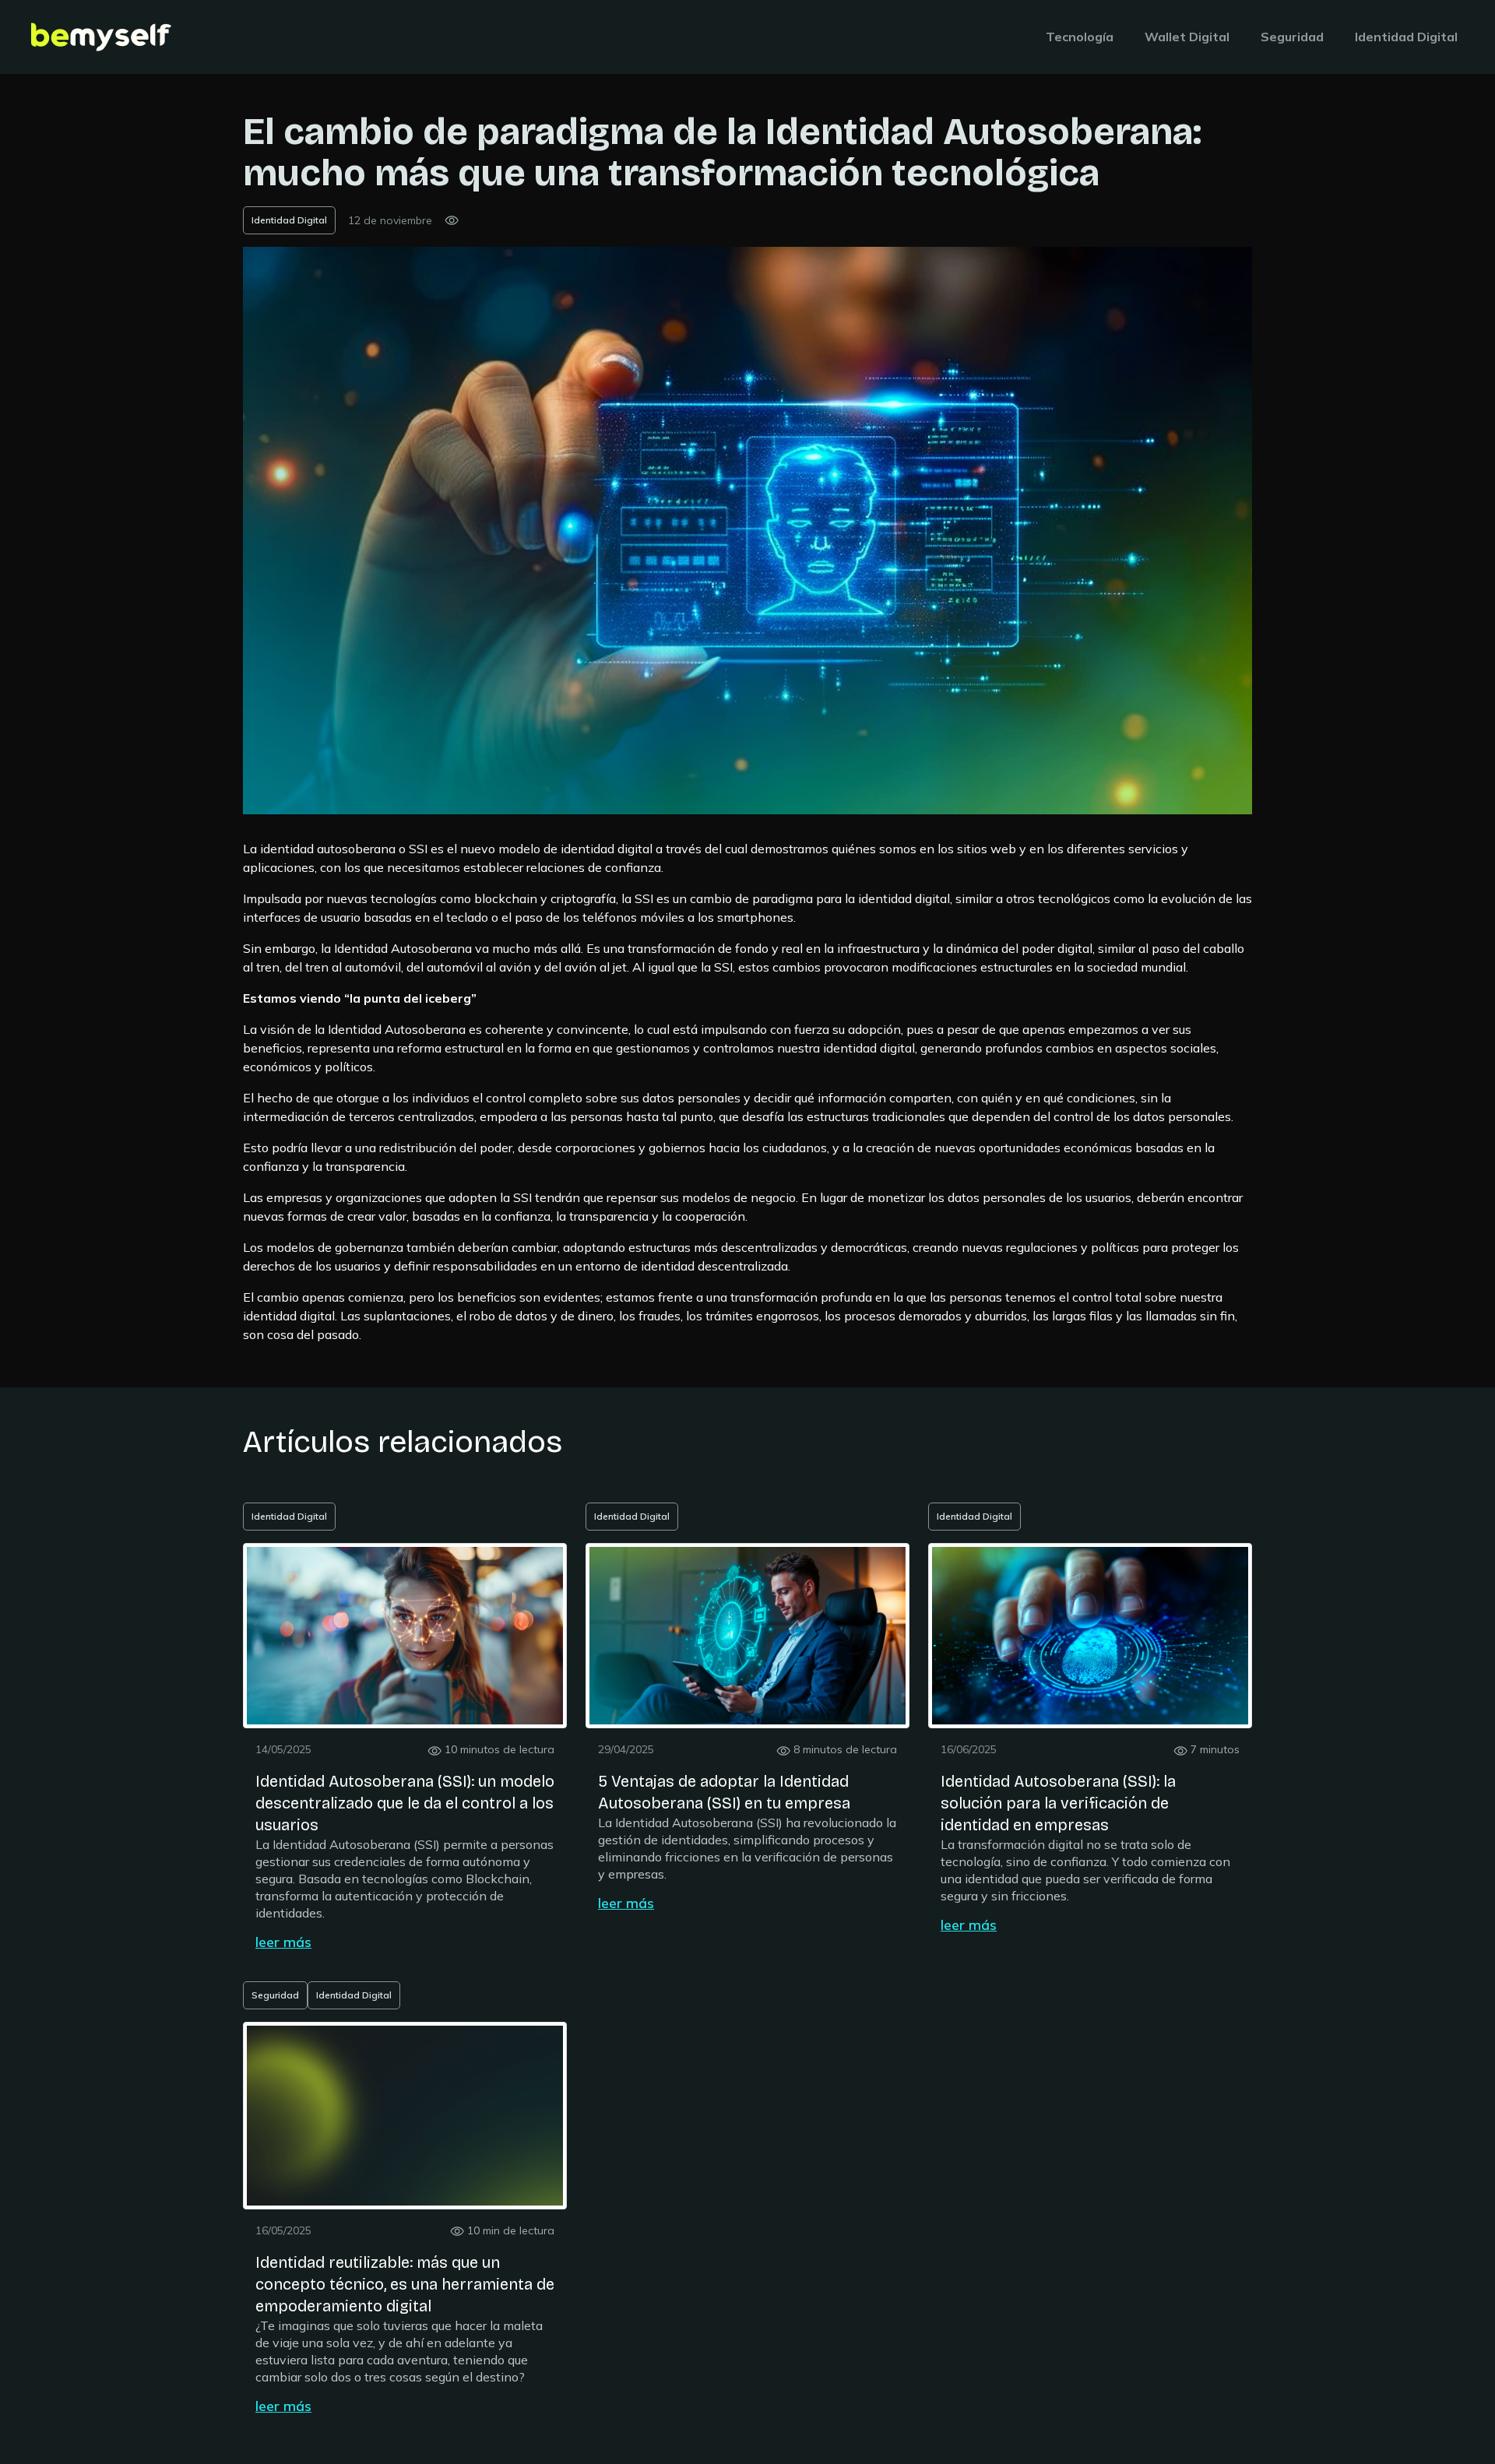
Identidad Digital (1406, 37)
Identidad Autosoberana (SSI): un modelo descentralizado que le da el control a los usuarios (405, 1803)
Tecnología (1080, 37)
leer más (283, 1942)
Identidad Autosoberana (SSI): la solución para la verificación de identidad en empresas (1058, 1803)
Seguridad (1292, 37)
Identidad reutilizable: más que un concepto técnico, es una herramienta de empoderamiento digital (405, 2284)
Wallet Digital (1187, 37)
